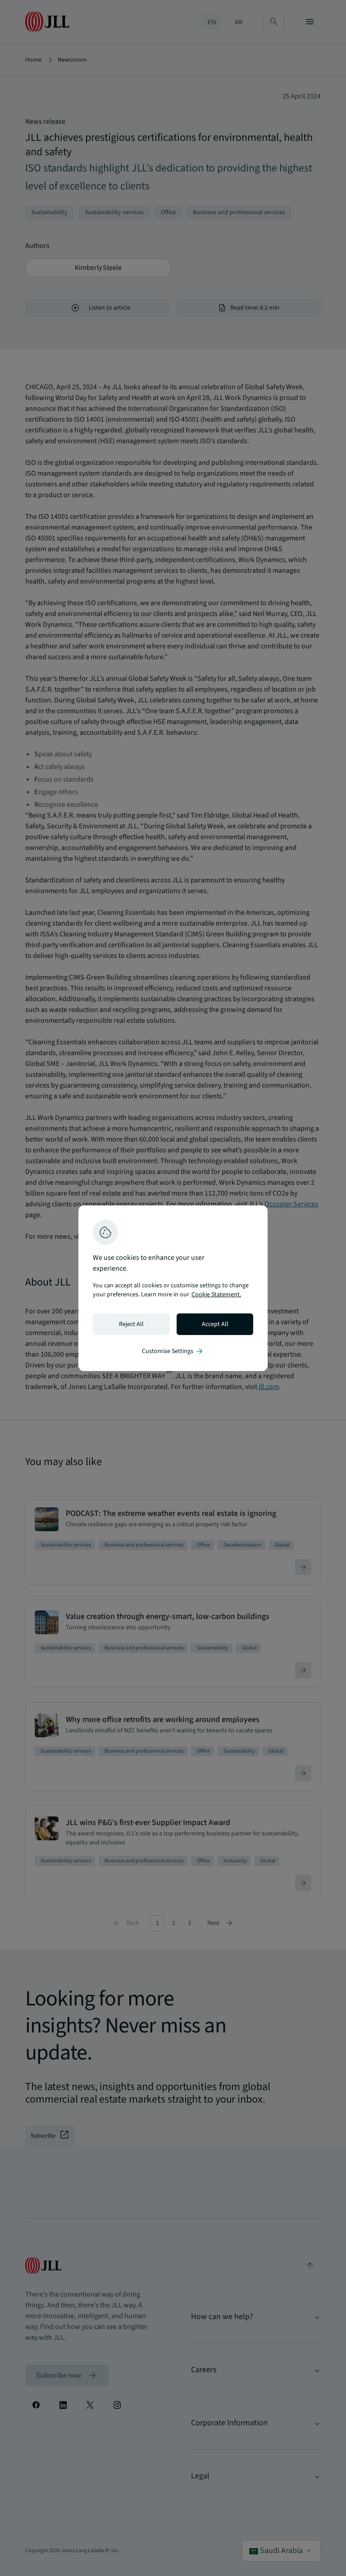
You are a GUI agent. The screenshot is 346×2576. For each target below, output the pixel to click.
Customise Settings (173, 1351)
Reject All (131, 1324)
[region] (173, 1288)
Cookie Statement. (216, 1295)
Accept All (215, 1324)
